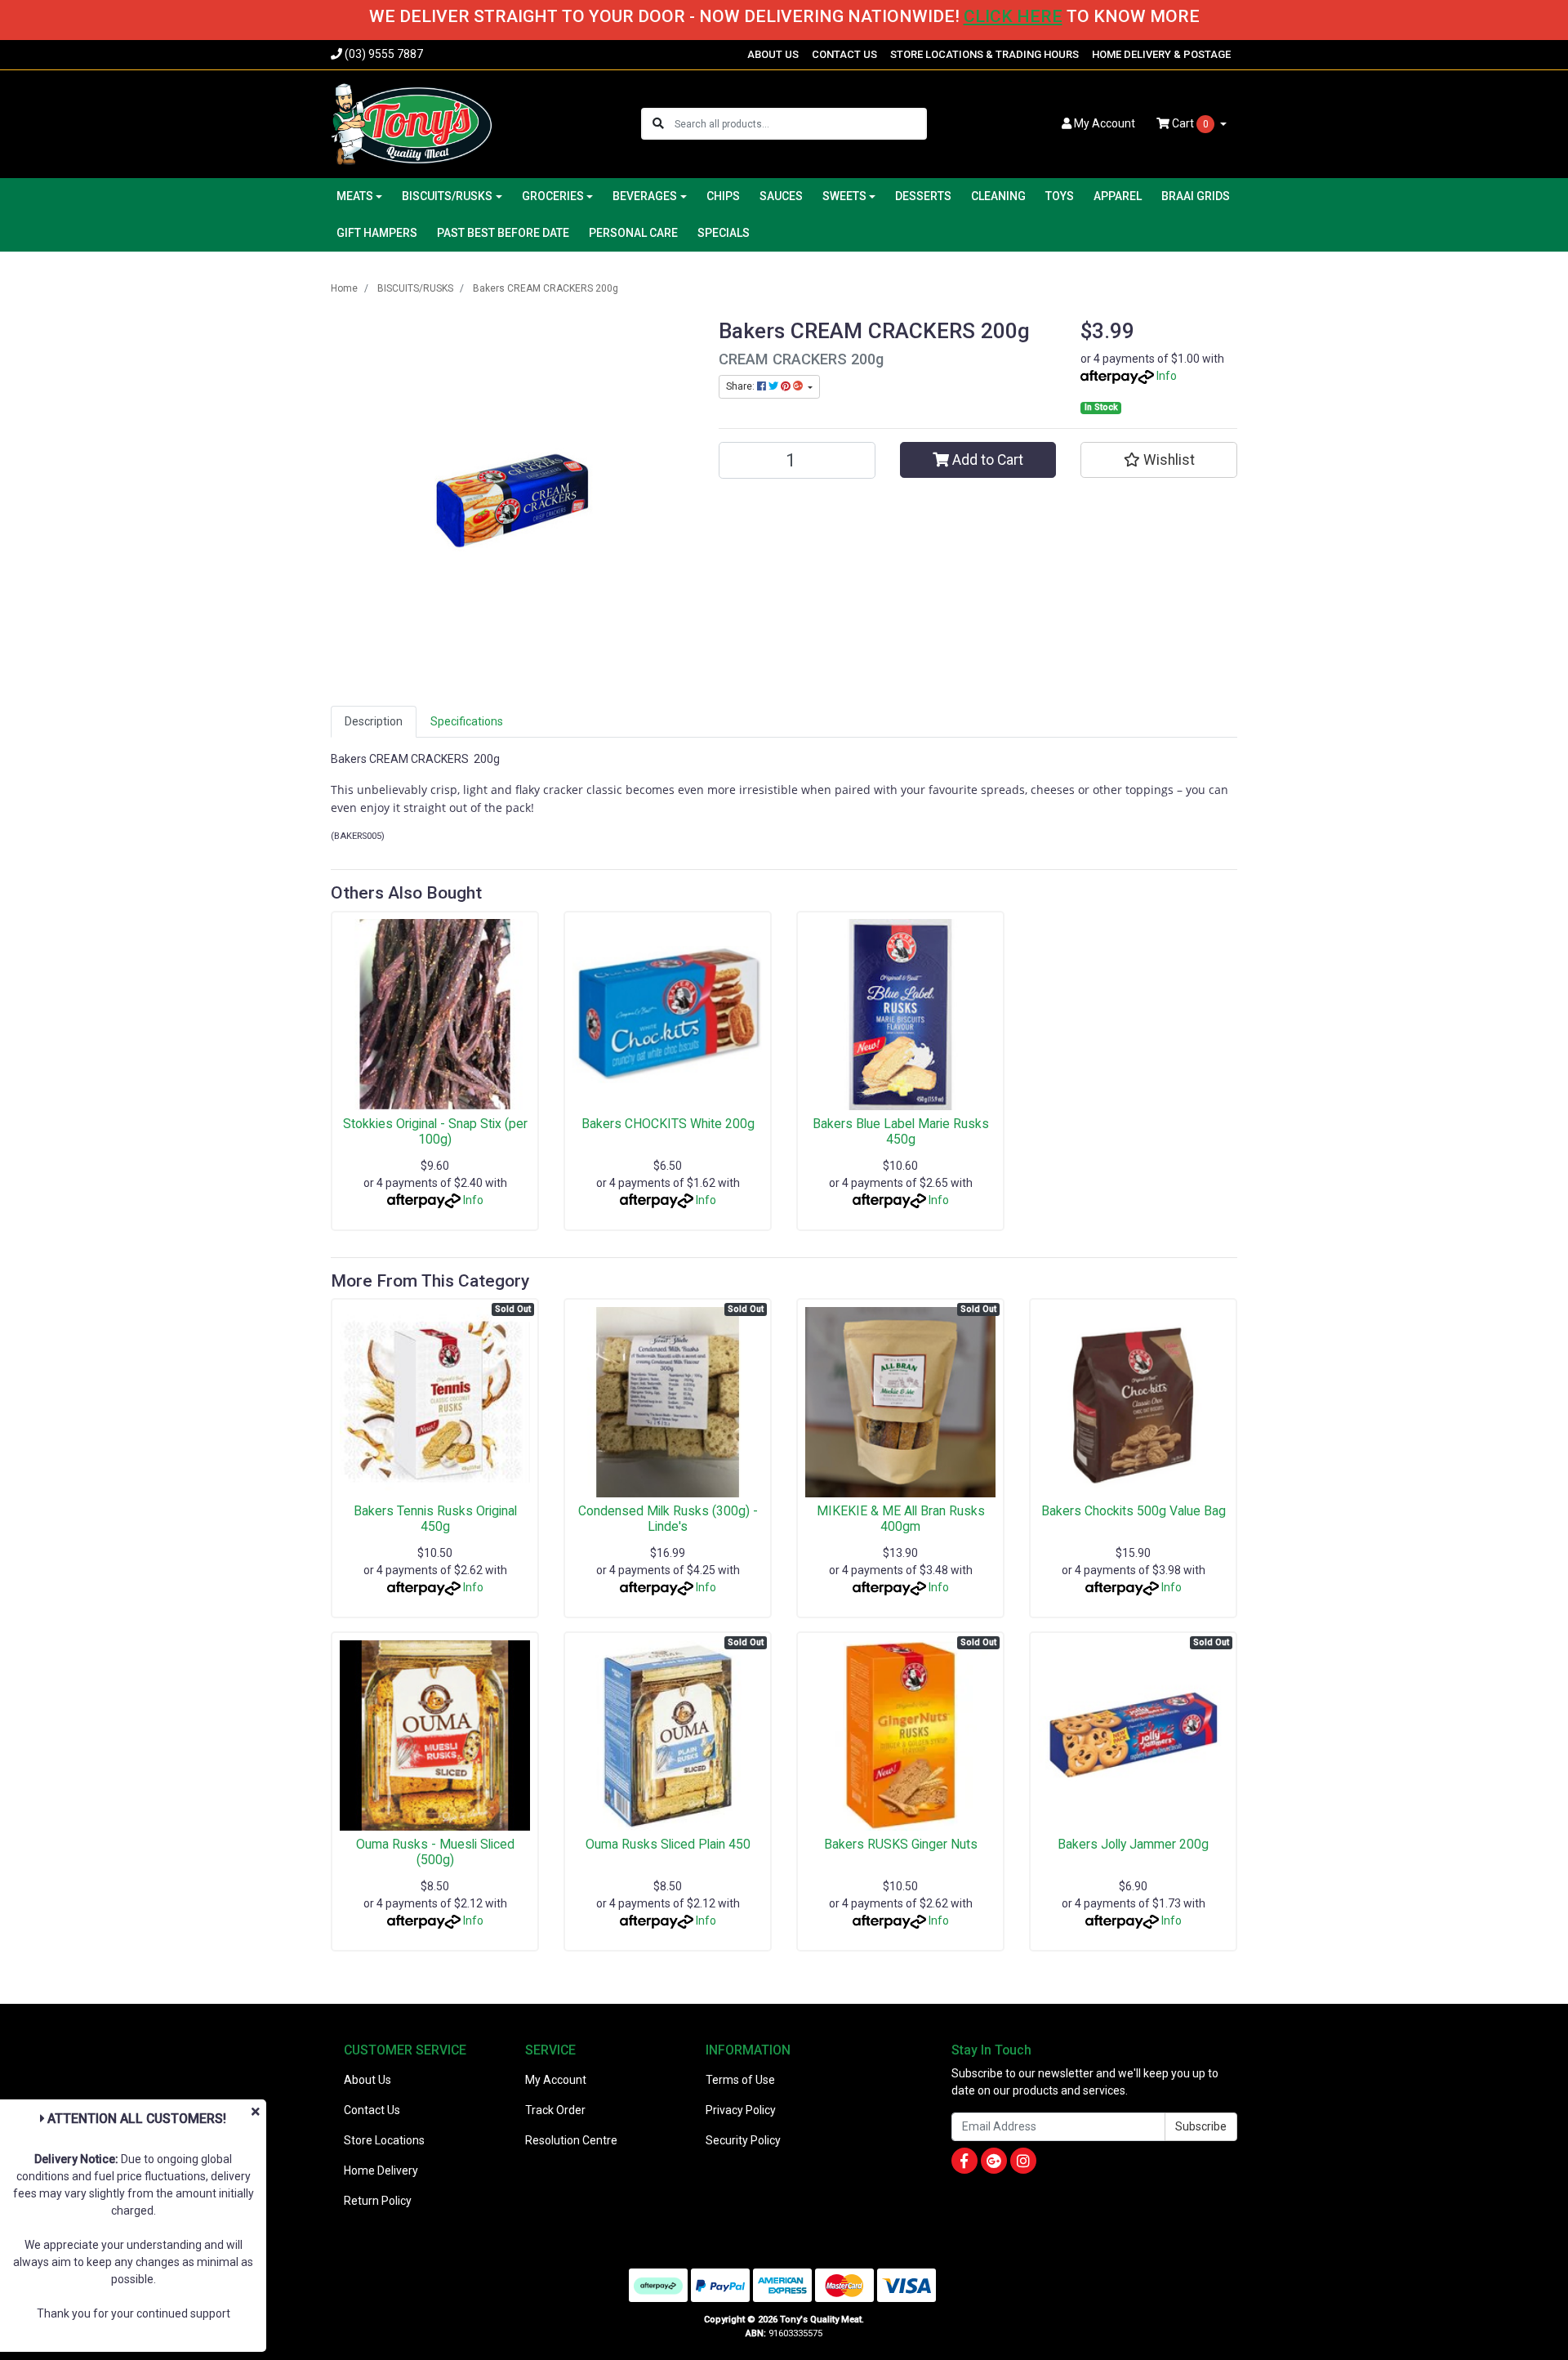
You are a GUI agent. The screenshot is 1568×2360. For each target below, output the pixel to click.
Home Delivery (381, 2170)
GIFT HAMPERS (377, 233)
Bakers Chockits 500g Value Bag (1134, 1511)
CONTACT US (844, 54)
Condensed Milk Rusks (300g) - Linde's (668, 1519)
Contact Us (372, 2110)
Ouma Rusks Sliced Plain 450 (668, 1844)
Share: (742, 386)
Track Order (555, 2110)
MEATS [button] (355, 196)
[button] (1159, 460)
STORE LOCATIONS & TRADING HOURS (984, 54)
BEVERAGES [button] (645, 196)
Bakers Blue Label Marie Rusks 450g (901, 1131)
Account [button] (1105, 123)
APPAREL (1118, 196)
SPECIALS (724, 233)
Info (1167, 376)
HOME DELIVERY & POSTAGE (1161, 54)
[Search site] (658, 124)
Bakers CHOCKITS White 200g (668, 1124)
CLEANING (998, 196)
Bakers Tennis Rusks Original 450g (435, 1519)
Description (374, 721)
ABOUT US (773, 54)
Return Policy (378, 2201)
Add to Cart (986, 460)
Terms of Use (740, 2080)
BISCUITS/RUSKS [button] (447, 196)
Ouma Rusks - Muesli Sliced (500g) (435, 1852)
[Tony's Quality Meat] (412, 123)
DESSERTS (923, 196)
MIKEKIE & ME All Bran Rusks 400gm (901, 1519)
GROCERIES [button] (553, 196)
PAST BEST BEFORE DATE (503, 233)
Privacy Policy (741, 2110)
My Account (556, 2080)
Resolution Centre (571, 2140)
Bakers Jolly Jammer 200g (1133, 1844)
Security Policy (743, 2140)
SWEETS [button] (844, 196)
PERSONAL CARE (633, 233)
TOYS (1060, 196)
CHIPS (723, 196)
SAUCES (781, 196)
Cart (1189, 123)
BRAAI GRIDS (1196, 196)
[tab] (374, 722)
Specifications (467, 721)
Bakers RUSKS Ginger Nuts (901, 1844)
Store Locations (384, 2140)
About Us (367, 2080)
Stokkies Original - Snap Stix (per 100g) (435, 1131)
